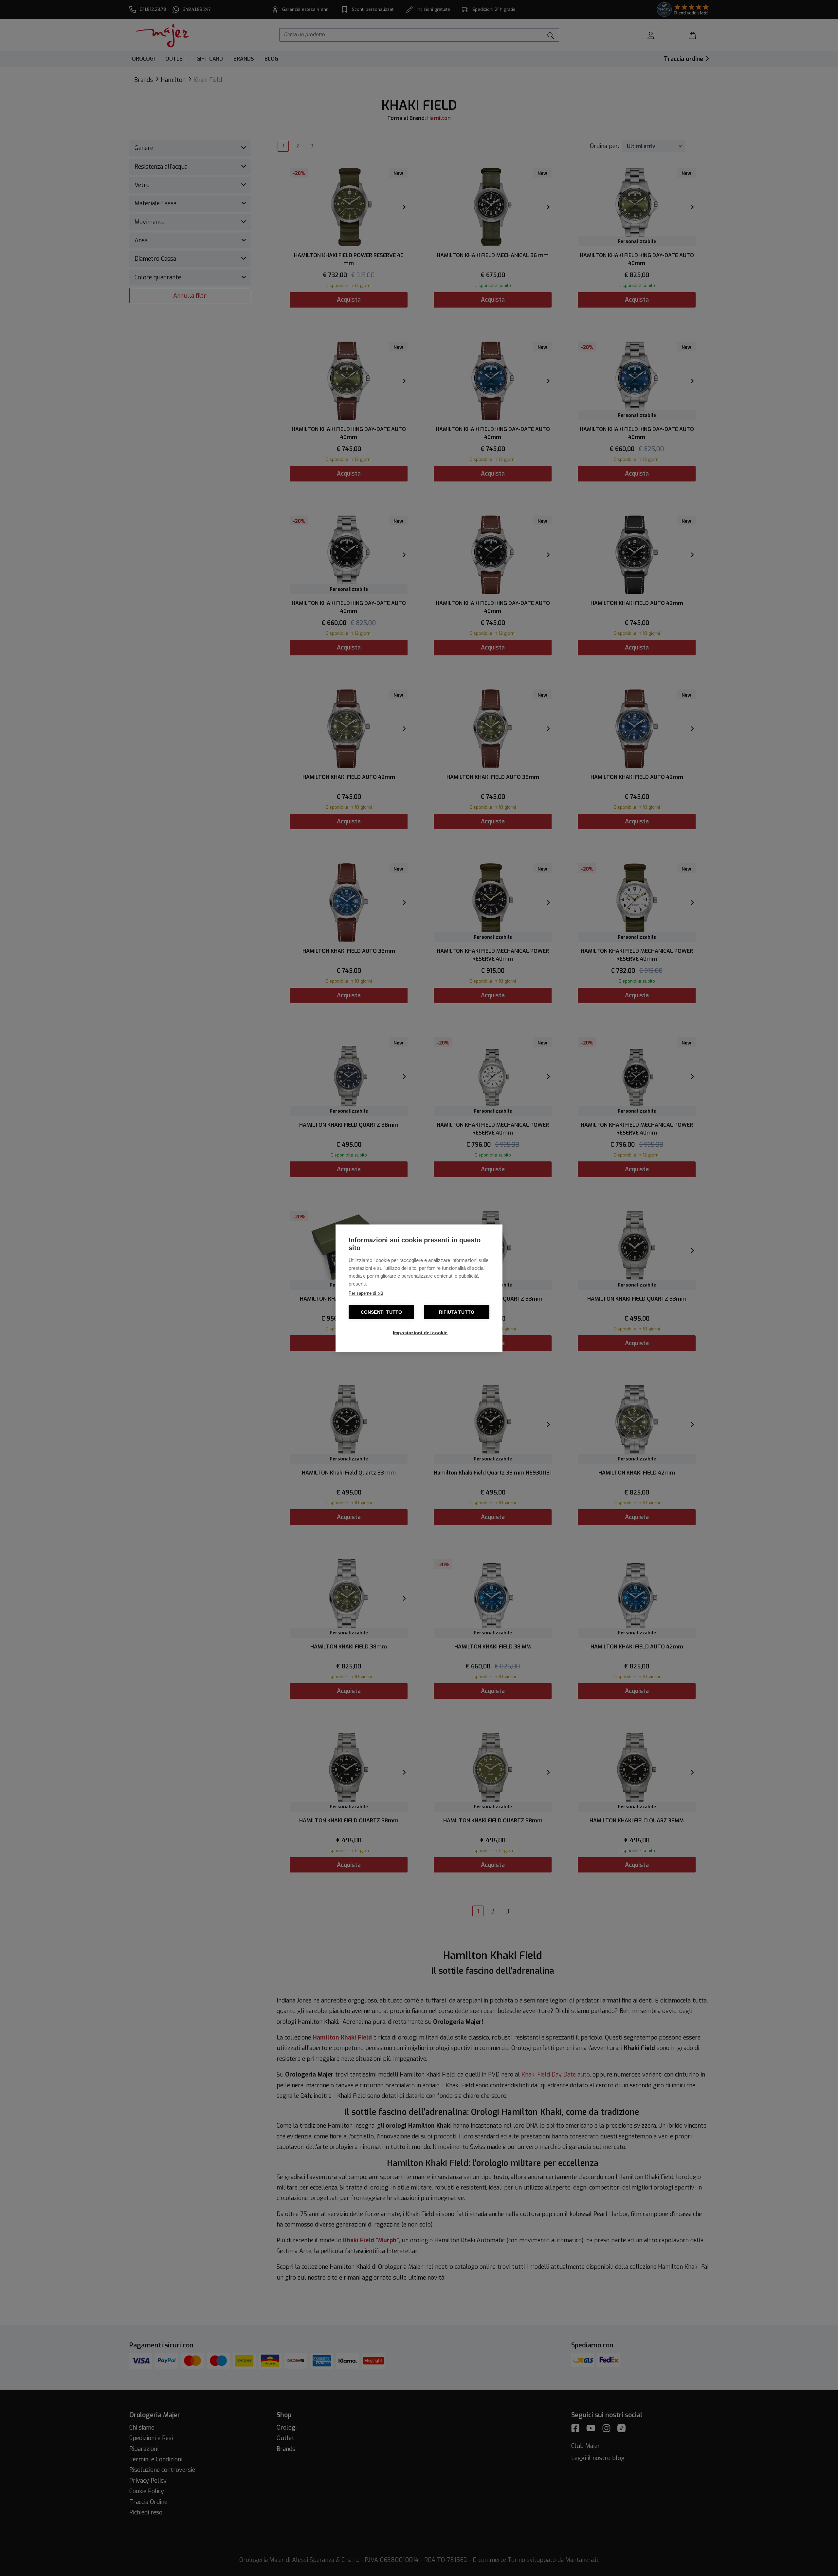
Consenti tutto (382, 1312)
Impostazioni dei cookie (420, 1333)
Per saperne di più (366, 1293)
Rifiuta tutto (457, 1312)
